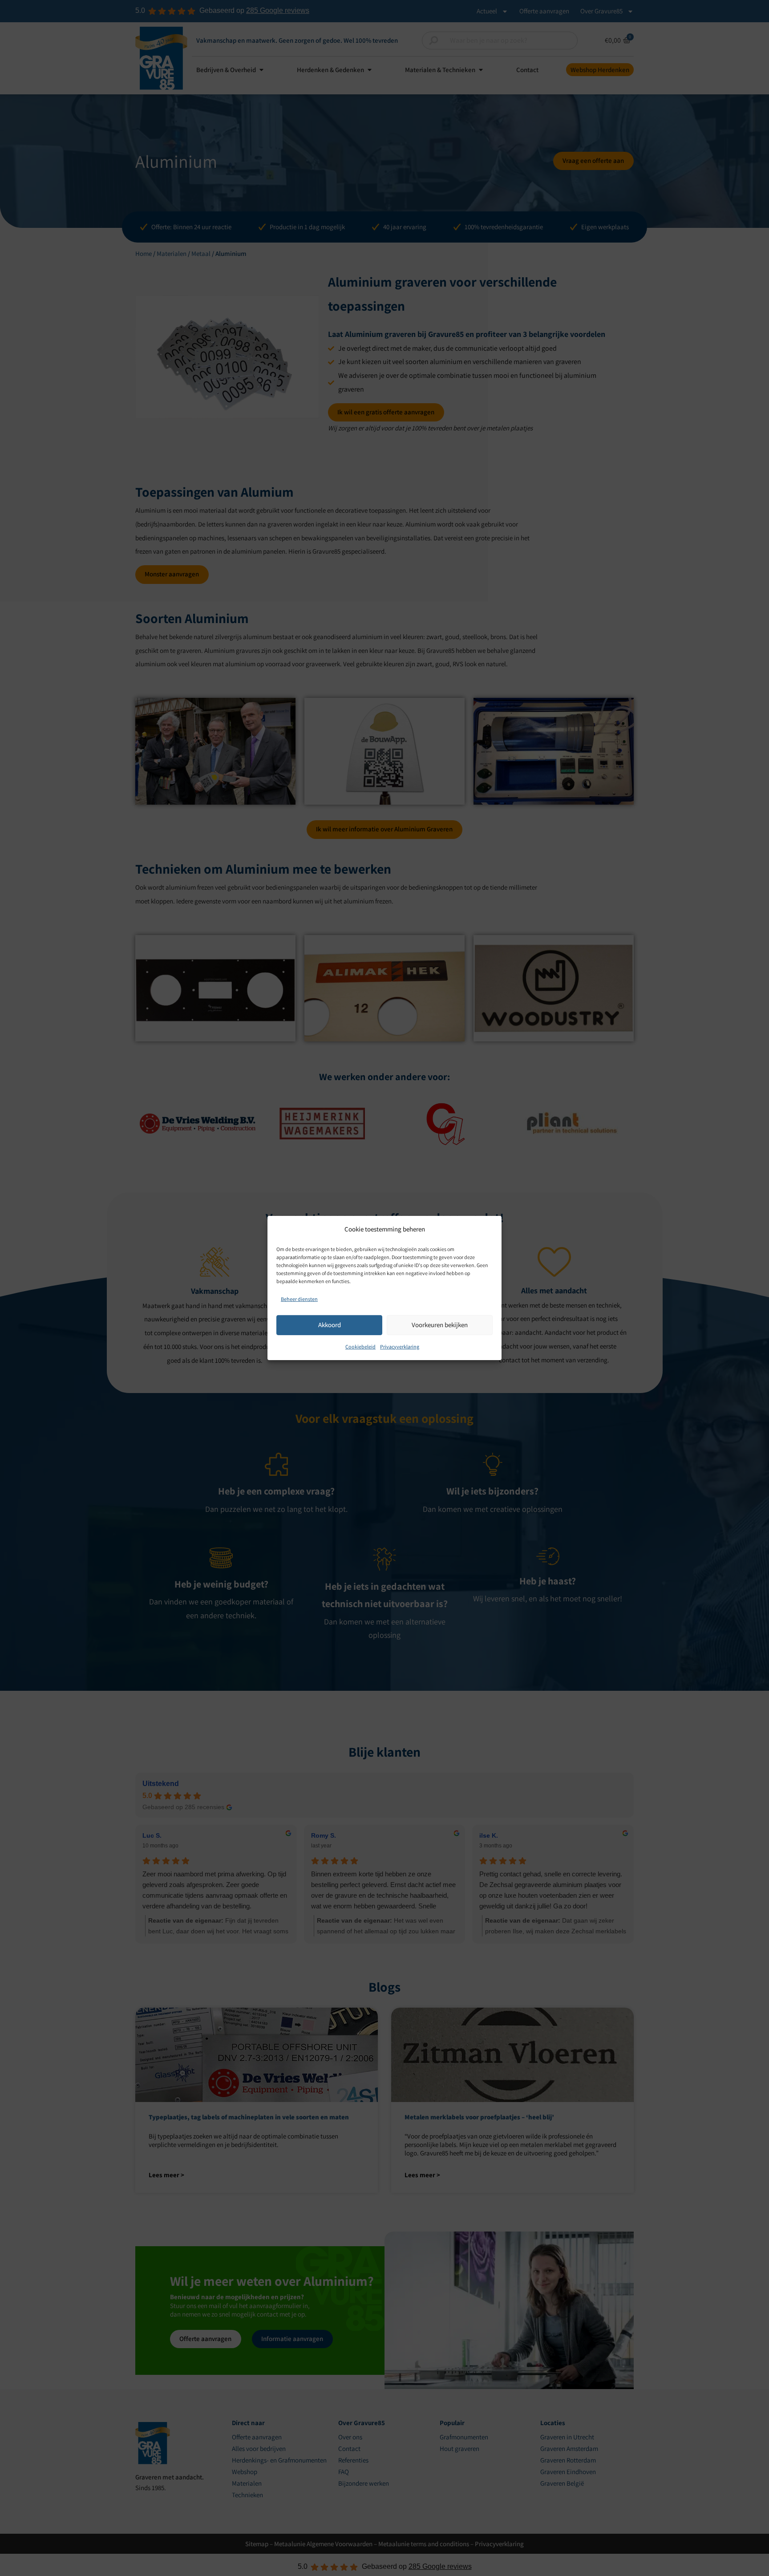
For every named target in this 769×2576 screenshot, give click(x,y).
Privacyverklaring (400, 1346)
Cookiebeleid (360, 1346)
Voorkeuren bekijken (440, 1325)
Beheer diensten (299, 1299)
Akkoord (330, 1325)
